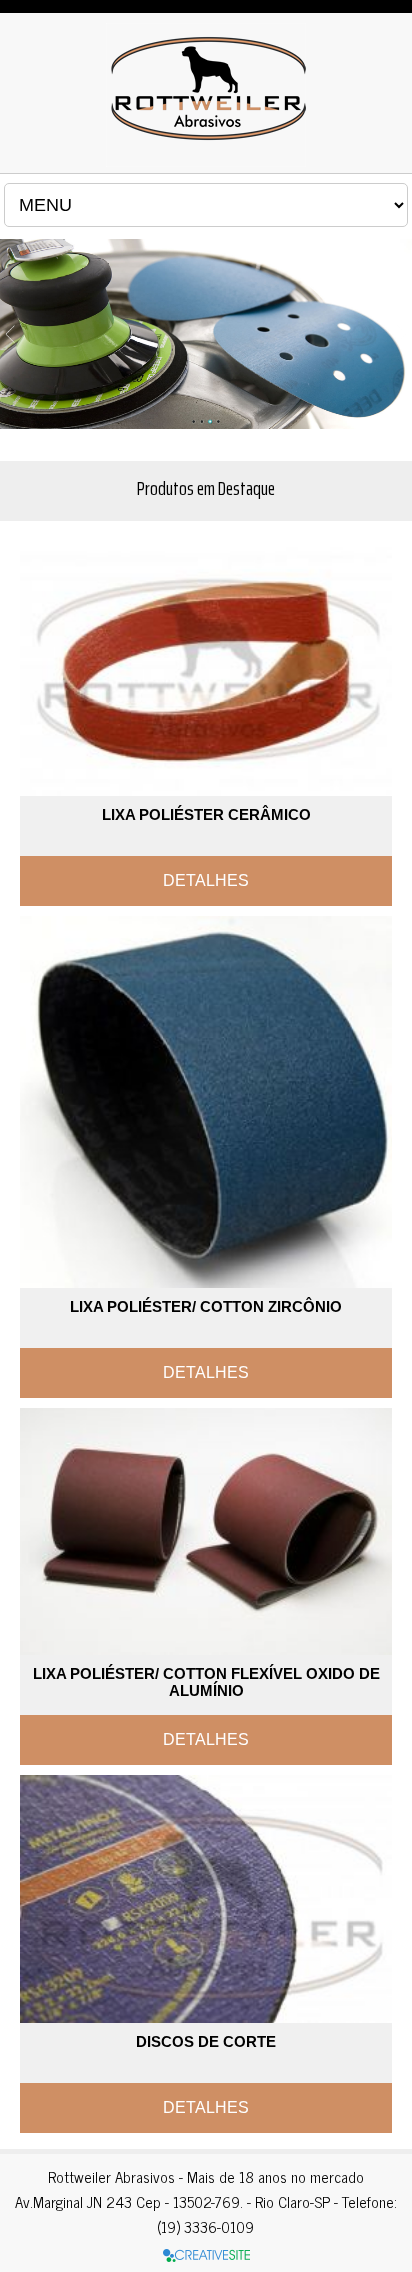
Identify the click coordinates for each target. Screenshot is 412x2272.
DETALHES (206, 880)
